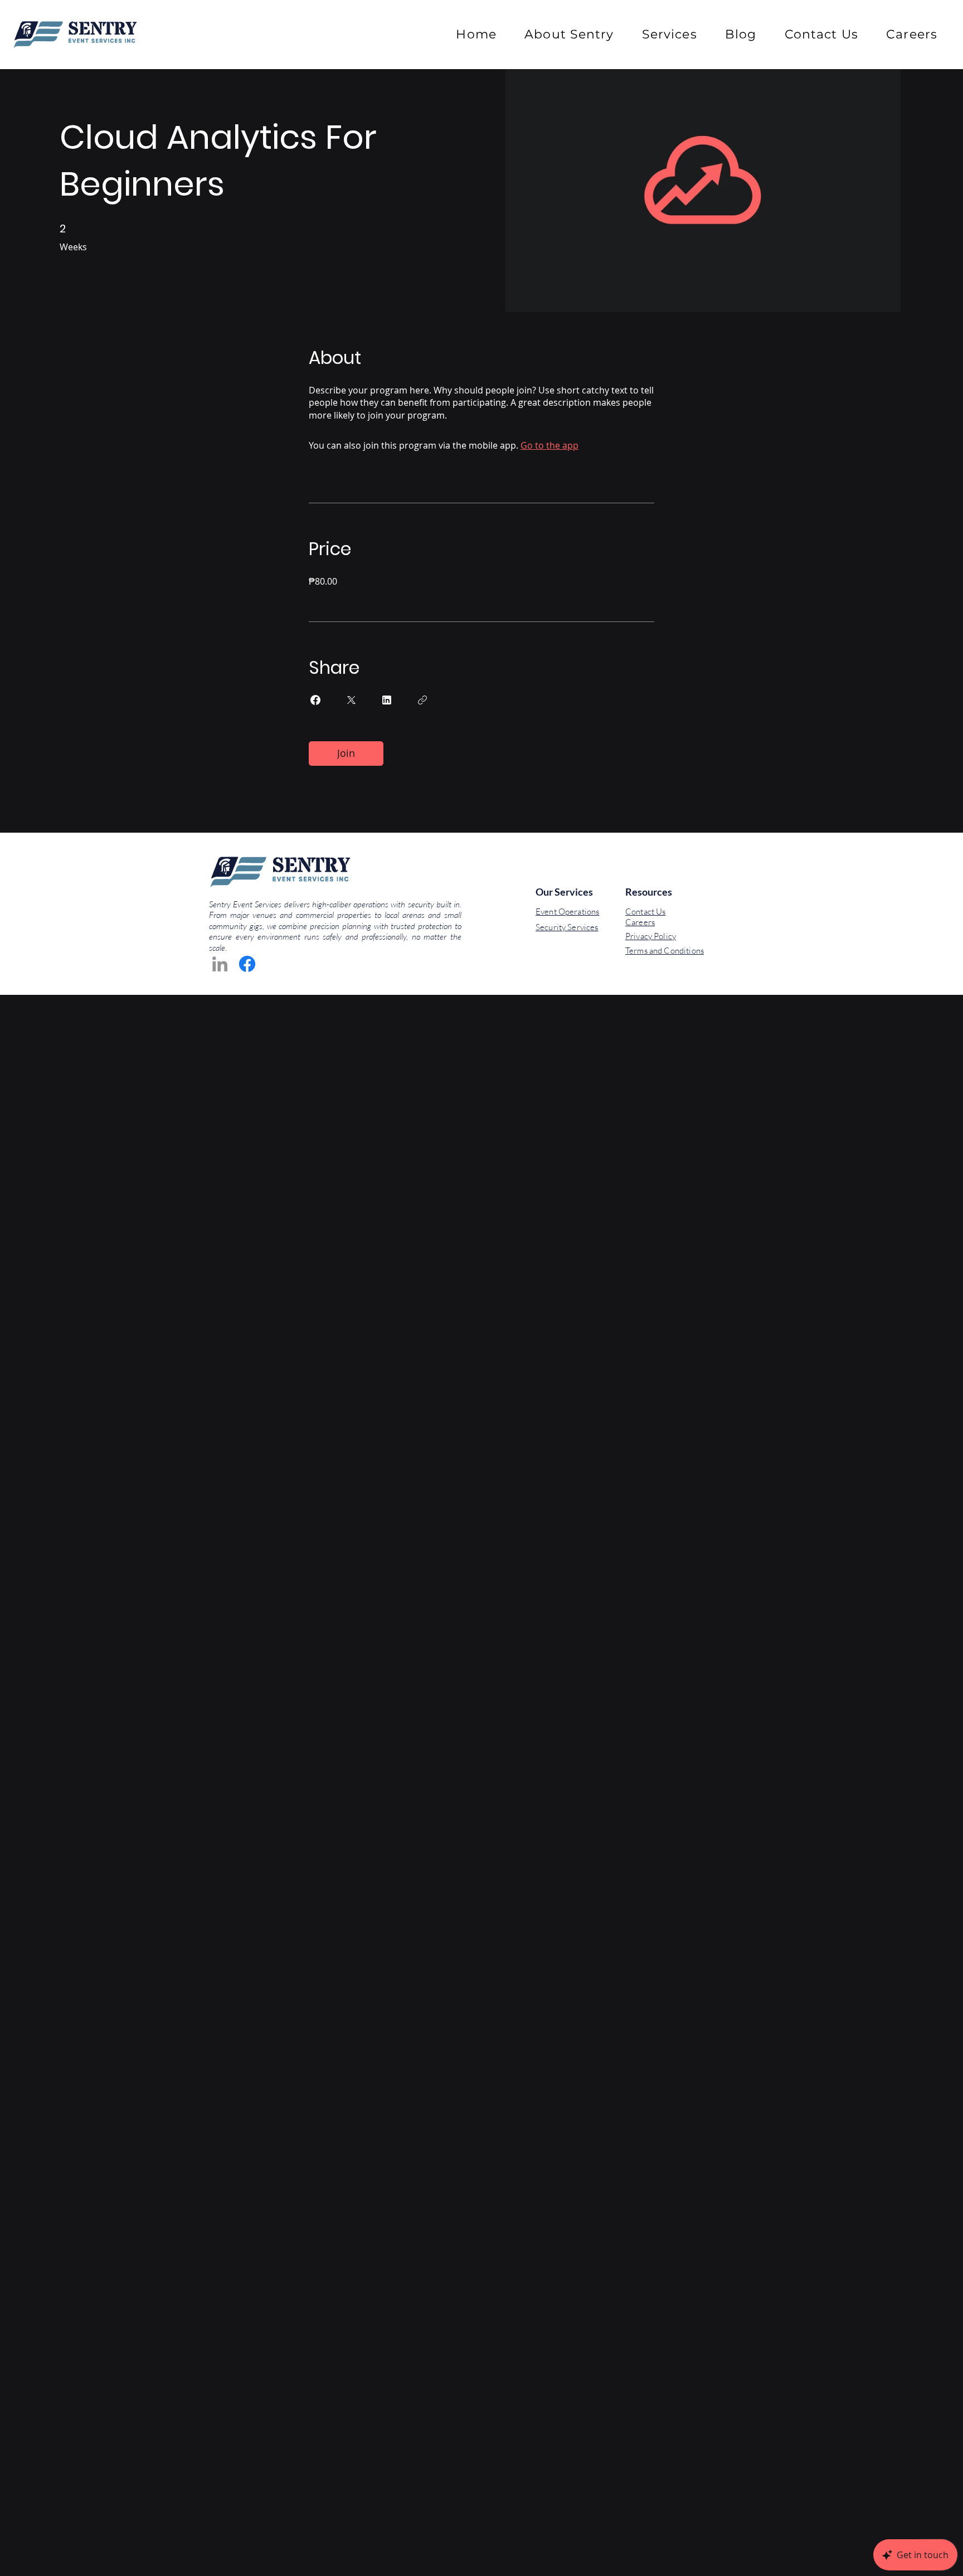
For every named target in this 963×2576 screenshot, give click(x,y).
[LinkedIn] (220, 964)
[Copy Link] (422, 700)
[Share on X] (351, 700)
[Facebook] (247, 964)
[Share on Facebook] (315, 700)
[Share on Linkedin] (387, 700)
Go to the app (549, 445)
